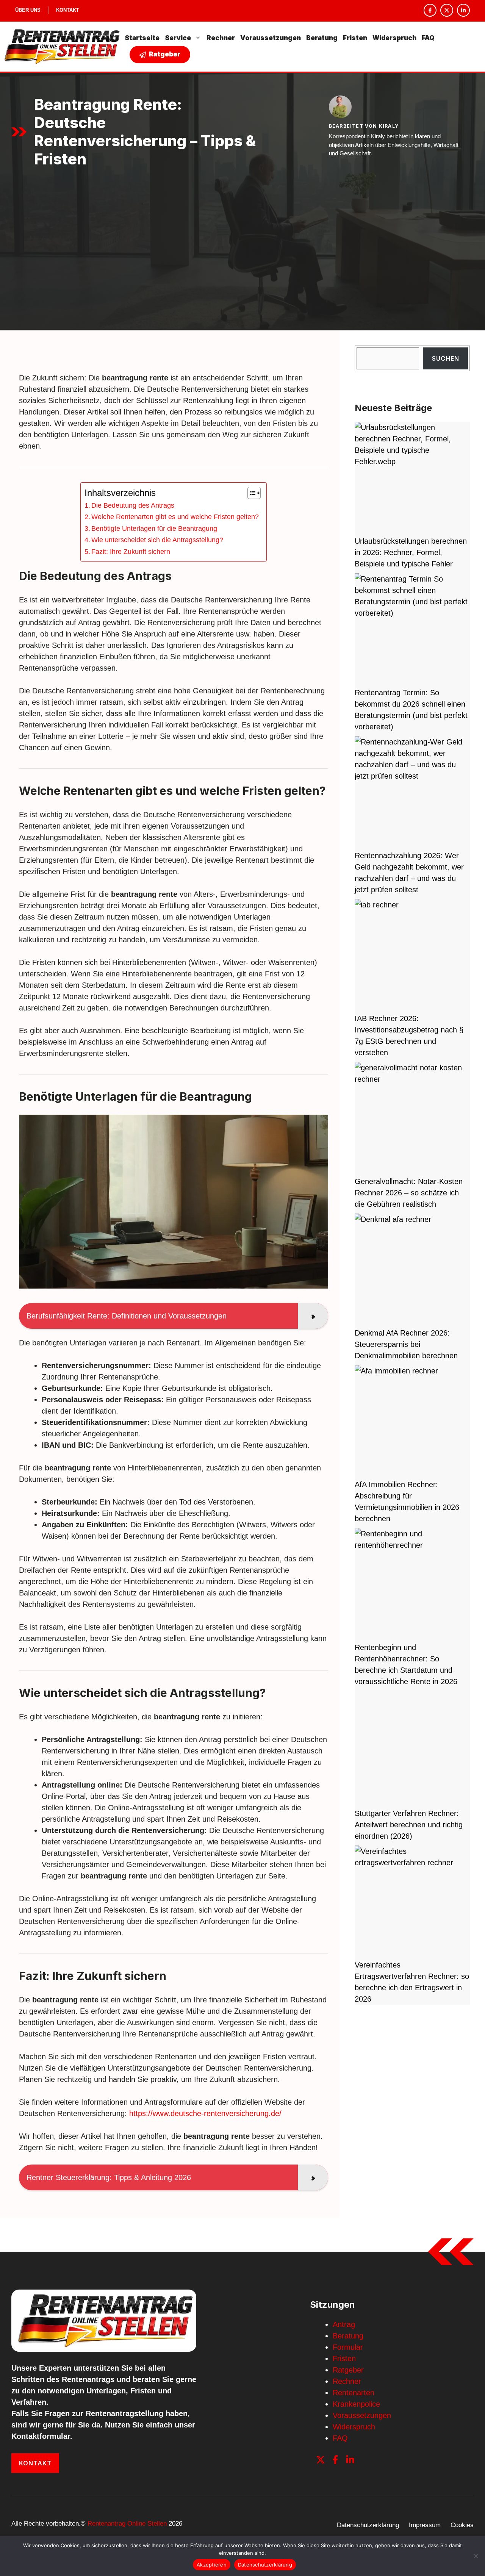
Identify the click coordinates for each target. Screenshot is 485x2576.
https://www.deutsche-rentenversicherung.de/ (205, 2113)
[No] (476, 2556)
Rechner (221, 38)
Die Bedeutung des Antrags (133, 505)
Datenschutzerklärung (368, 2525)
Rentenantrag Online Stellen (127, 2524)
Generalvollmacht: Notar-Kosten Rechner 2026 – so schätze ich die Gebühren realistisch (409, 1193)
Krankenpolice (356, 2404)
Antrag (344, 2324)
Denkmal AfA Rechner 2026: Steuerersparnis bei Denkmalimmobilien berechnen (406, 1344)
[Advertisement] (242, 227)
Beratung (322, 38)
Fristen (355, 38)
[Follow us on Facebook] (430, 10)
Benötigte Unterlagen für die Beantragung (154, 529)
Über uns (28, 10)
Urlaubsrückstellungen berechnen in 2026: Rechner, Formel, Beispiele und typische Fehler (411, 552)
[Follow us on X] (447, 10)
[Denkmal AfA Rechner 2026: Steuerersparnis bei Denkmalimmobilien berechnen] (411, 1270)
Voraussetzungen (271, 38)
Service (178, 38)
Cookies (462, 2525)
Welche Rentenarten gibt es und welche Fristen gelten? (175, 517)
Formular (348, 2347)
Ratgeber (348, 2370)
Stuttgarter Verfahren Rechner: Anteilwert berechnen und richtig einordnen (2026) (409, 1825)
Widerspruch (394, 38)
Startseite (142, 38)
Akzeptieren (212, 2565)
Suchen (446, 358)
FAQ (428, 38)
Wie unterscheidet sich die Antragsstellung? (157, 540)
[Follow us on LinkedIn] (463, 10)
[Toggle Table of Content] (250, 493)
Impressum (425, 2525)
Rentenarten (354, 2393)
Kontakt (68, 10)
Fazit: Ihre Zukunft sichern (131, 552)
